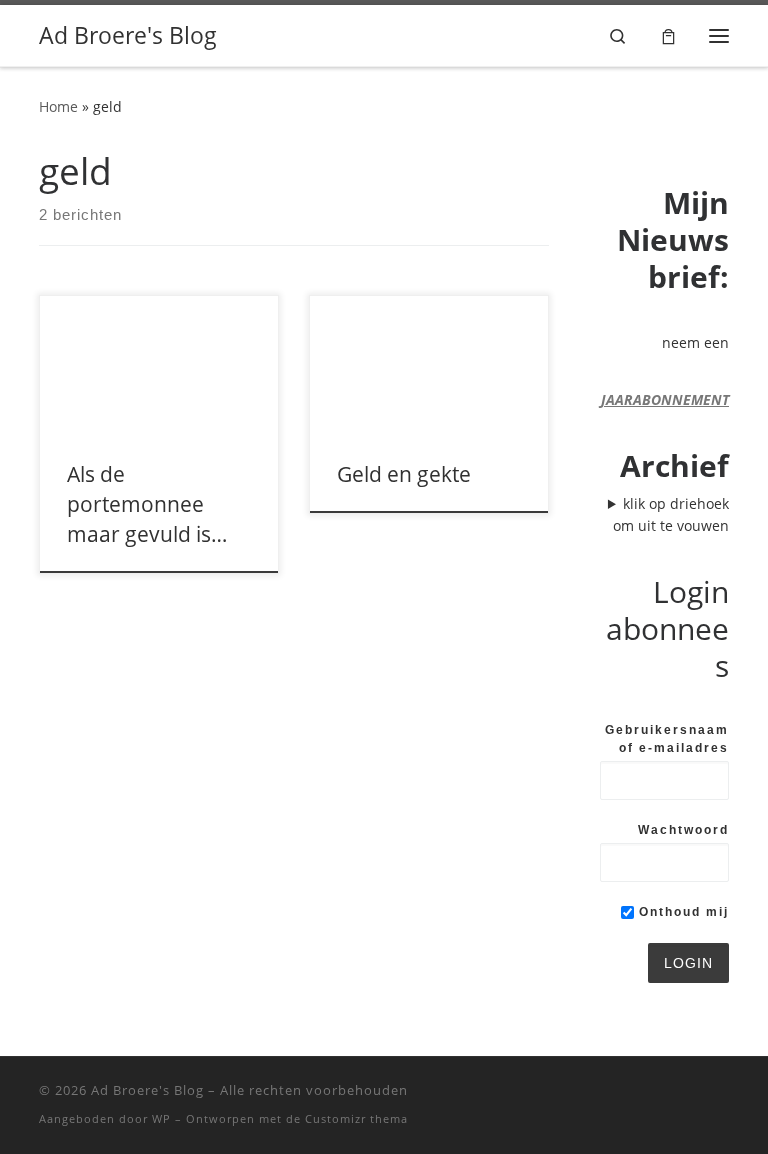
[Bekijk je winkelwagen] (668, 35)
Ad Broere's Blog (147, 1090)
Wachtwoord (683, 830)
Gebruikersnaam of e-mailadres (667, 739)
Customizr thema (356, 1118)
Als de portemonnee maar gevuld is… (147, 503)
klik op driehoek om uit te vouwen (671, 514)
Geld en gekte (404, 473)
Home (58, 106)
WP (161, 1118)
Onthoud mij (681, 912)
